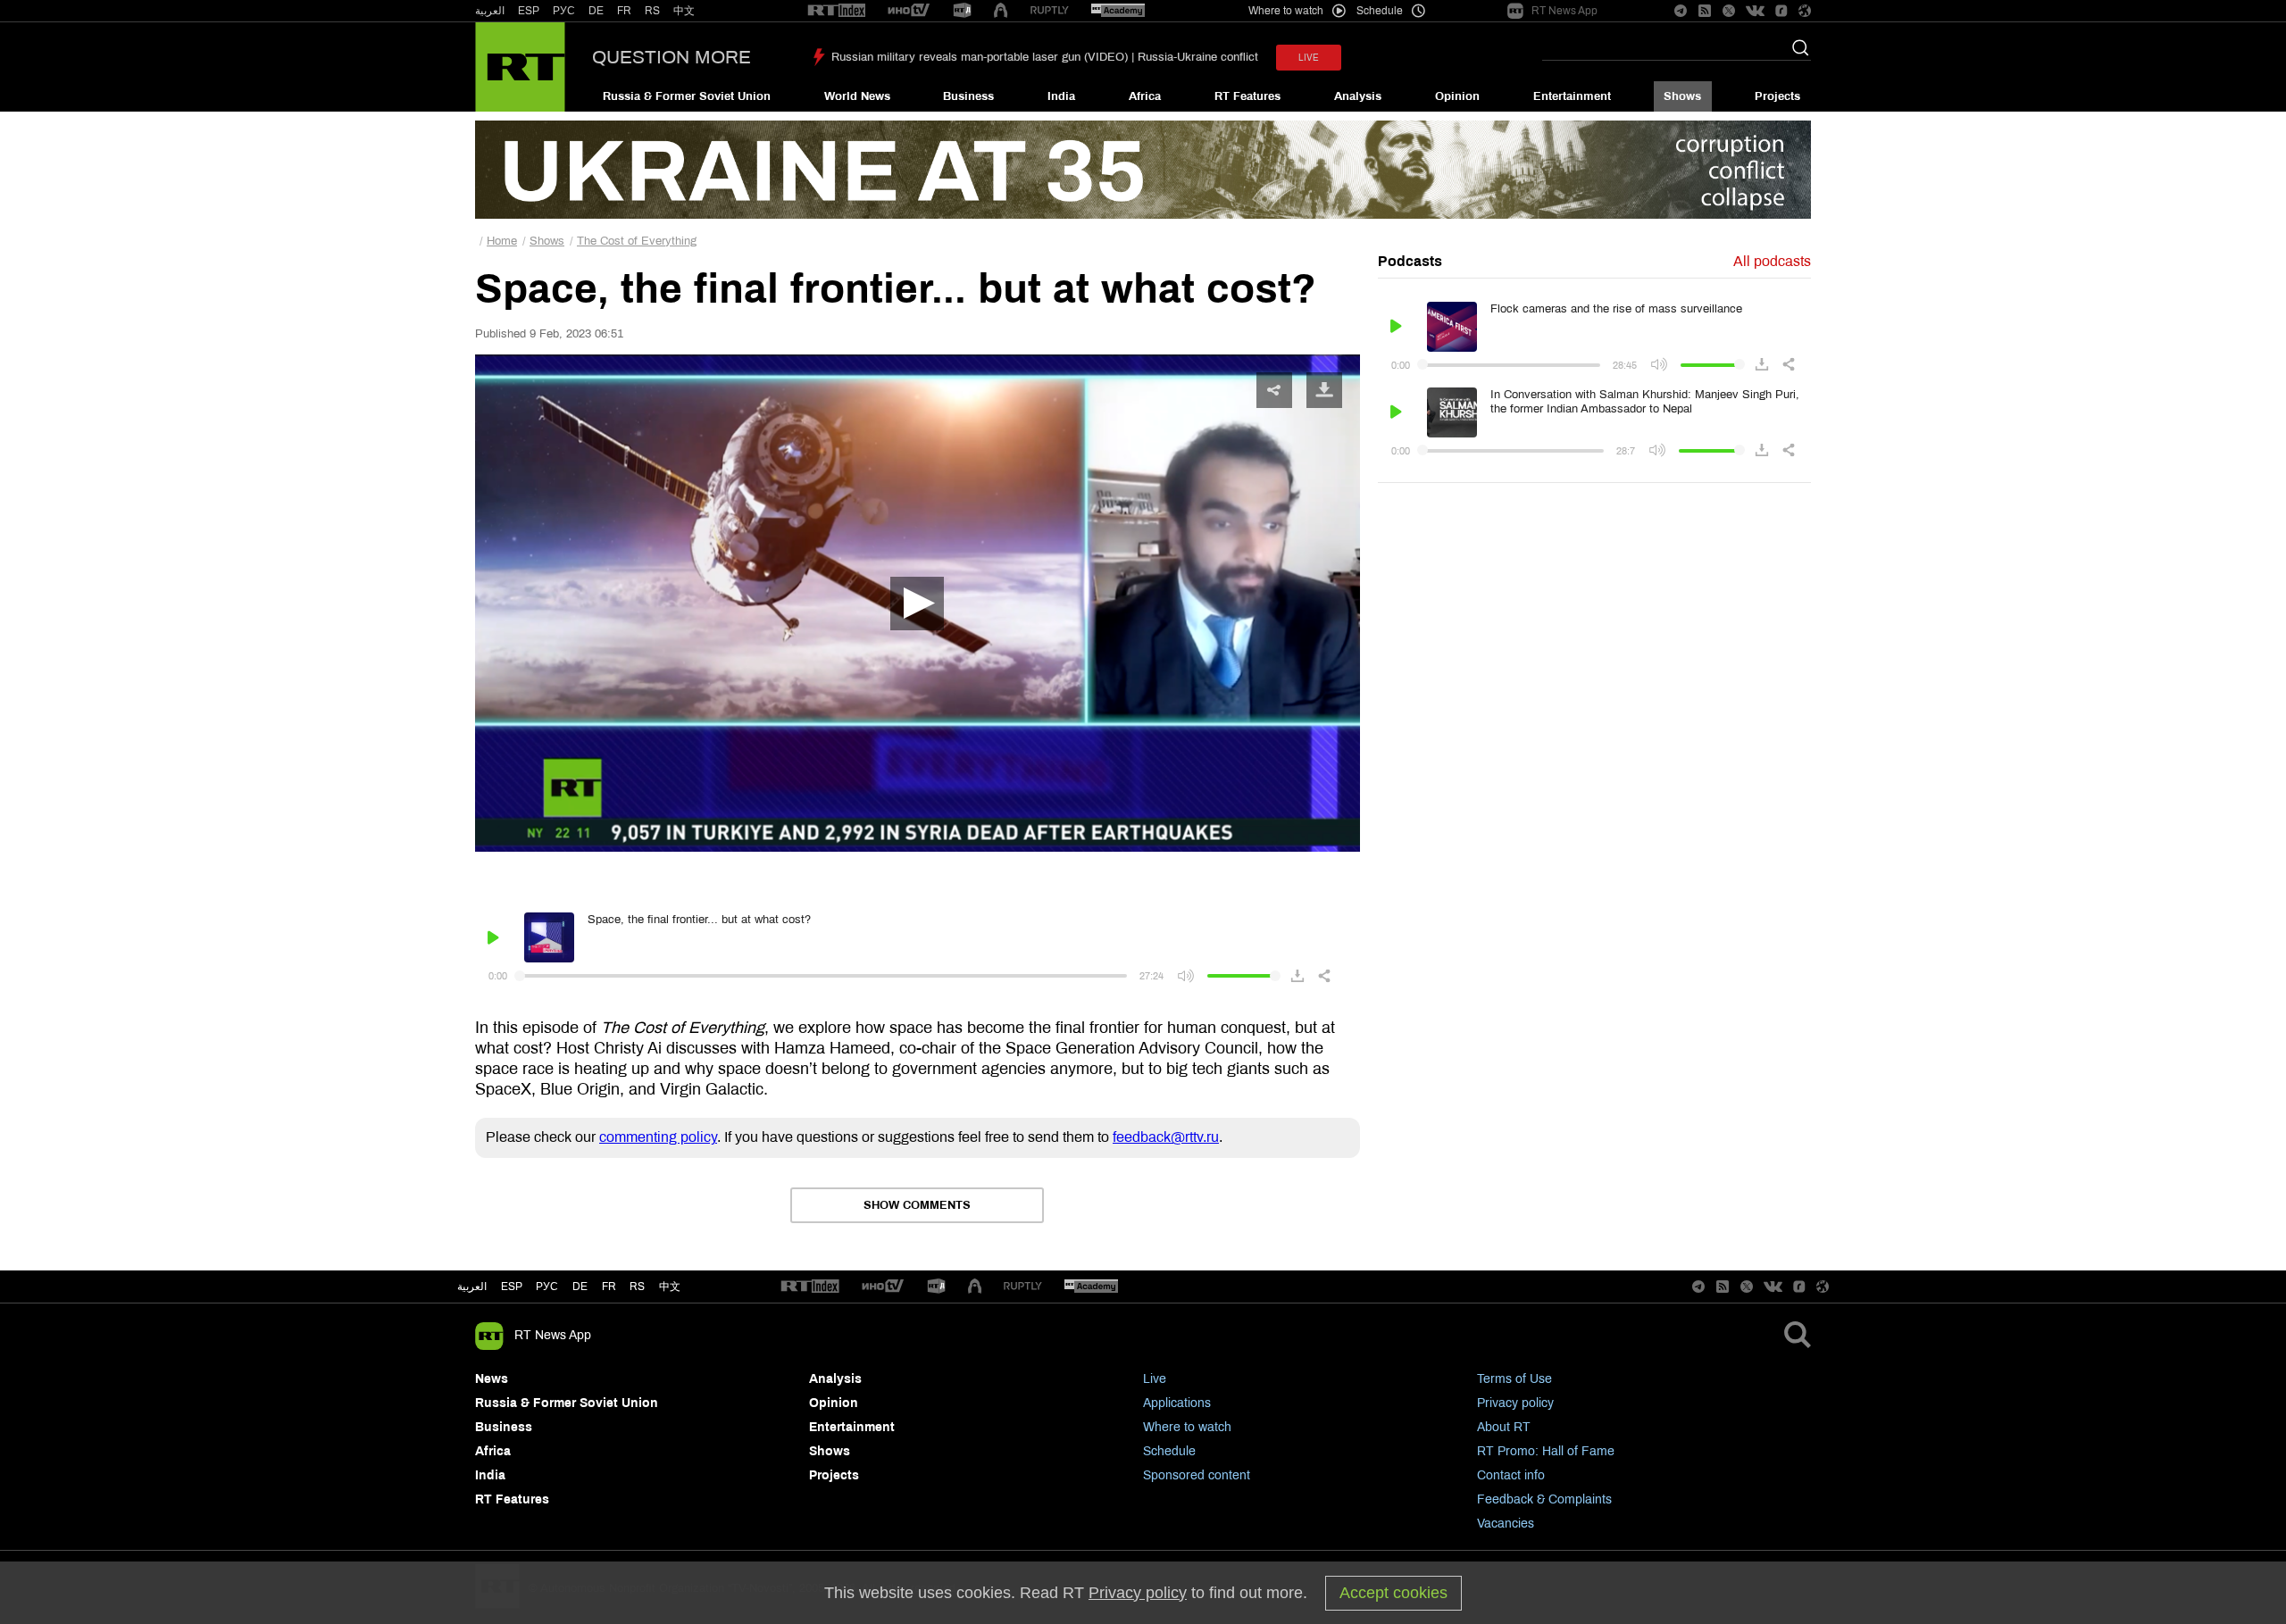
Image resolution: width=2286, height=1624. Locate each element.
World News (857, 96)
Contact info (1511, 1475)
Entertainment (1572, 96)
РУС (564, 11)
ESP (529, 11)
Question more (672, 57)
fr (609, 1287)
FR (624, 11)
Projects (1777, 96)
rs (637, 1287)
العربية (490, 11)
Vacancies (1506, 1524)
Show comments (917, 1205)
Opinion (1457, 96)
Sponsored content (1197, 1475)
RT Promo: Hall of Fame (1546, 1451)
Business (968, 96)
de (580, 1287)
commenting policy (658, 1137)
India (1061, 96)
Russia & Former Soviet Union (687, 96)
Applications (1177, 1403)
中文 (684, 11)
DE (596, 11)
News (492, 1379)
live (1309, 58)
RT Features (1247, 96)
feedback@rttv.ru (1166, 1137)
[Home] (520, 67)
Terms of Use (1514, 1379)
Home (502, 241)
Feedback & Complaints (1544, 1499)
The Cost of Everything (637, 241)
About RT (1504, 1427)
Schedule (1169, 1451)
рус (547, 1287)
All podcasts (1772, 261)
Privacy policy (1515, 1403)
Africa (1145, 96)
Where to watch (1187, 1427)
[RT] (837, 11)
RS (652, 11)
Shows (1682, 96)
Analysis (1358, 96)
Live (1155, 1379)
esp (512, 1287)
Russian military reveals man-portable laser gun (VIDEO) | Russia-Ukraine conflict (1045, 57)
